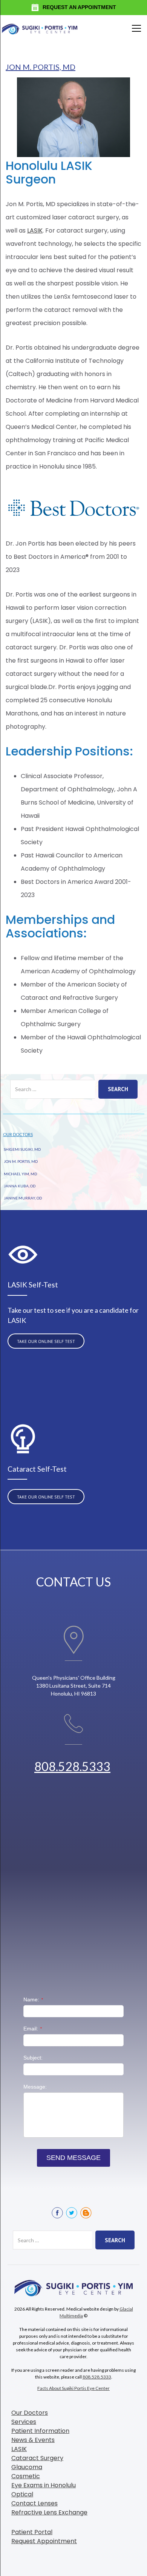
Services (24, 2422)
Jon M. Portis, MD (41, 67)
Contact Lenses (34, 2503)
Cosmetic (26, 2476)
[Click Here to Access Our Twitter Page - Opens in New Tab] (72, 2213)
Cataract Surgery (37, 2458)
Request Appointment (44, 2541)
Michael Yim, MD (20, 1174)
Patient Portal (32, 2532)
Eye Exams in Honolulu (44, 2485)
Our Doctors (18, 1134)
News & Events (33, 2440)
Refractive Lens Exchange (49, 2512)
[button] (135, 28)
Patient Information (40, 2431)
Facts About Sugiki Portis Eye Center (73, 2388)
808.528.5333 (72, 1766)
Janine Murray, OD (23, 1198)
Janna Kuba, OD (20, 1186)
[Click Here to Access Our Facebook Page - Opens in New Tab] (57, 2213)
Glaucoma (27, 2467)
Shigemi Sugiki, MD (22, 1149)
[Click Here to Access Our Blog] (86, 2213)
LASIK (35, 230)
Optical (22, 2494)
